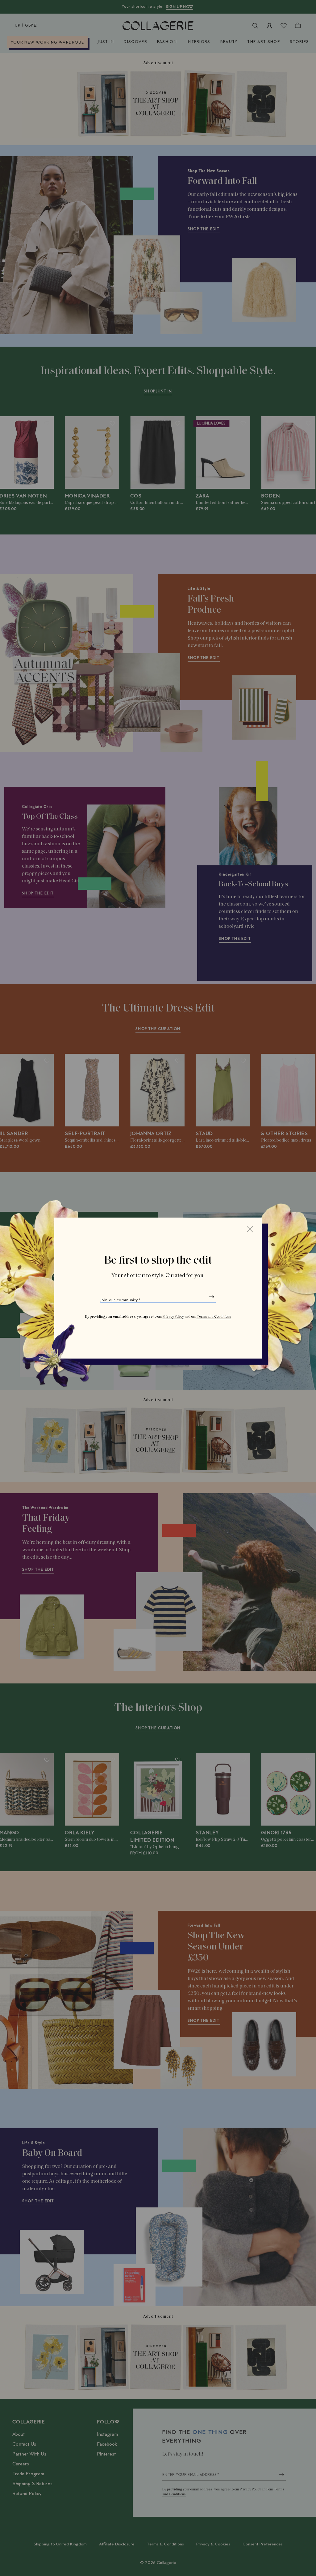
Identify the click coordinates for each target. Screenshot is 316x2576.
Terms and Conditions (214, 1317)
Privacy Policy (173, 1317)
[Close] (250, 1229)
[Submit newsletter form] (211, 1297)
